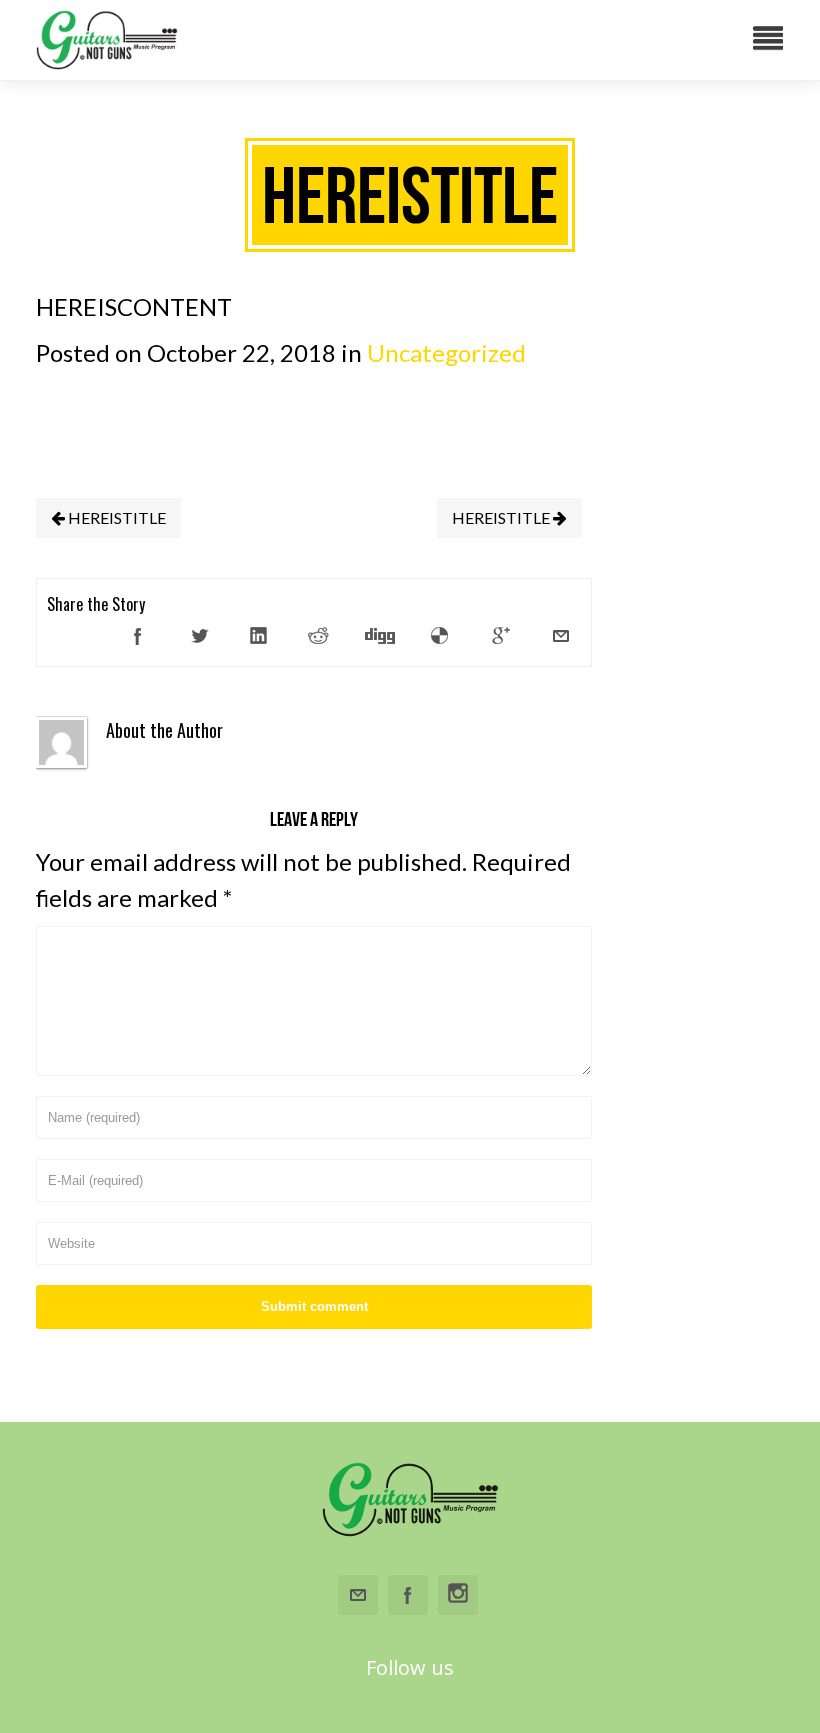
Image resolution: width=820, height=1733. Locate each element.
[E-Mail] (561, 636)
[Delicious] (440, 636)
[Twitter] (199, 636)
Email (358, 1595)
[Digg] (380, 636)
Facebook (408, 1595)
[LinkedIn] (259, 636)
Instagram (458, 1595)
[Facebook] (138, 636)
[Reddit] (319, 636)
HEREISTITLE (502, 517)
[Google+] (501, 636)
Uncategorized (446, 352)
